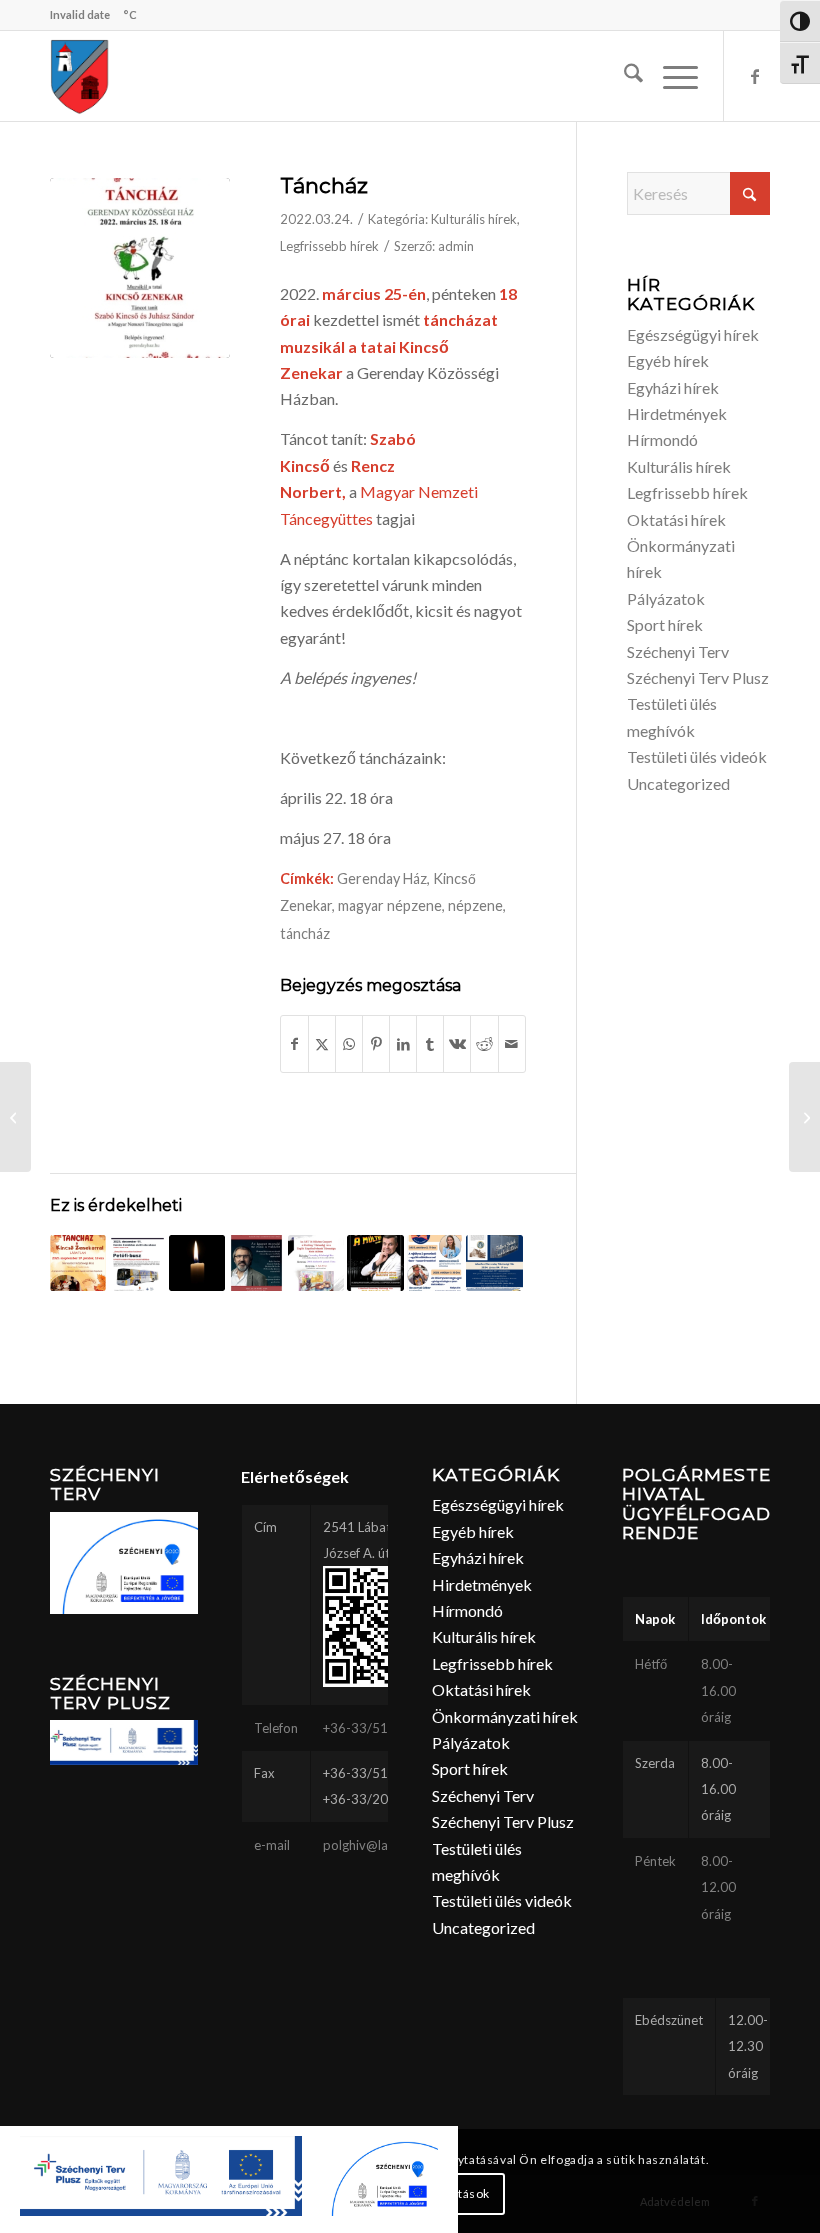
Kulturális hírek (474, 219)
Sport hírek (665, 624)
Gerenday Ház (382, 878)
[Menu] (670, 76)
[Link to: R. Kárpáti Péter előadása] (375, 1263)
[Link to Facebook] (755, 76)
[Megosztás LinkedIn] (403, 1044)
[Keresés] (623, 76)
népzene (475, 905)
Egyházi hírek (673, 387)
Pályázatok (666, 598)
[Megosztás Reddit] (484, 1044)
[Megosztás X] (322, 1044)
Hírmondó (662, 439)
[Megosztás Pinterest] (376, 1044)
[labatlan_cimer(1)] (80, 76)
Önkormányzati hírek (505, 1716)
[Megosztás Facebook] (294, 1044)
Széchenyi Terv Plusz (698, 677)
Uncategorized (678, 783)
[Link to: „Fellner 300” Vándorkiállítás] (494, 1263)
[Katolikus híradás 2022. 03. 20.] (15, 1117)
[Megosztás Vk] (457, 1044)
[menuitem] (623, 76)
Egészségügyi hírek (693, 334)
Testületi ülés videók (697, 756)
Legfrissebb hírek (329, 246)
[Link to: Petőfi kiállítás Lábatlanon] (137, 1263)
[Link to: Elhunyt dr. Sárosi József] (197, 1263)
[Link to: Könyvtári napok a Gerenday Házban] (435, 1263)
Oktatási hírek (676, 519)
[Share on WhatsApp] (349, 1044)
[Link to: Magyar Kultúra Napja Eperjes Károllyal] (256, 1263)
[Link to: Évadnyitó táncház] (78, 1263)
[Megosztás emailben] (512, 1044)
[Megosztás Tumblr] (430, 1044)
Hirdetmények (677, 413)
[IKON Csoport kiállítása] (804, 1117)
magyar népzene (390, 905)
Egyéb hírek (668, 360)
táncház (305, 933)
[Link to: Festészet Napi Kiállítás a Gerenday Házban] (316, 1263)
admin (456, 246)
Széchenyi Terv (678, 651)
